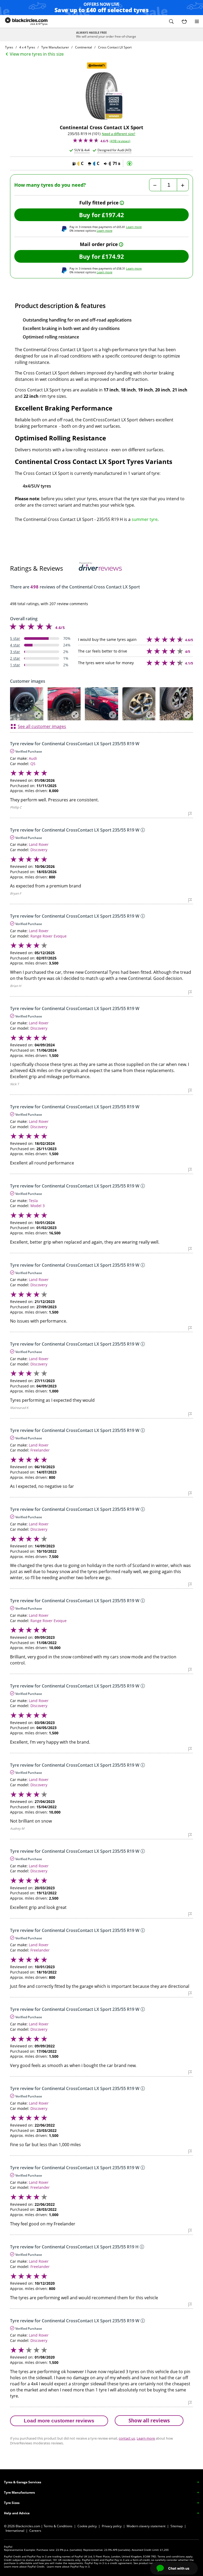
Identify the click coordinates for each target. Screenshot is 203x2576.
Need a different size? (119, 134)
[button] (171, 21)
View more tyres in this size (37, 54)
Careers (35, 2531)
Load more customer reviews (59, 2421)
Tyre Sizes (12, 2503)
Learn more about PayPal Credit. (25, 2566)
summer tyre (145, 519)
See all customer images (42, 726)
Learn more (134, 227)
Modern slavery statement (146, 2526)
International (15, 2531)
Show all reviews (149, 2420)
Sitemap (177, 2526)
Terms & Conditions (58, 2526)
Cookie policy (87, 2526)
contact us (127, 2438)
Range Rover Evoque (49, 936)
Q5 (33, 764)
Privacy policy (112, 2526)
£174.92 (113, 256)
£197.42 (113, 215)
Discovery (39, 850)
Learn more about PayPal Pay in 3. (69, 2566)
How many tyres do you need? (50, 185)
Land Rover (39, 844)
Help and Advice (17, 2513)
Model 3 (38, 1206)
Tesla (33, 1201)
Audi (33, 758)
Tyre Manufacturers (19, 2492)
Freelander (40, 1450)
